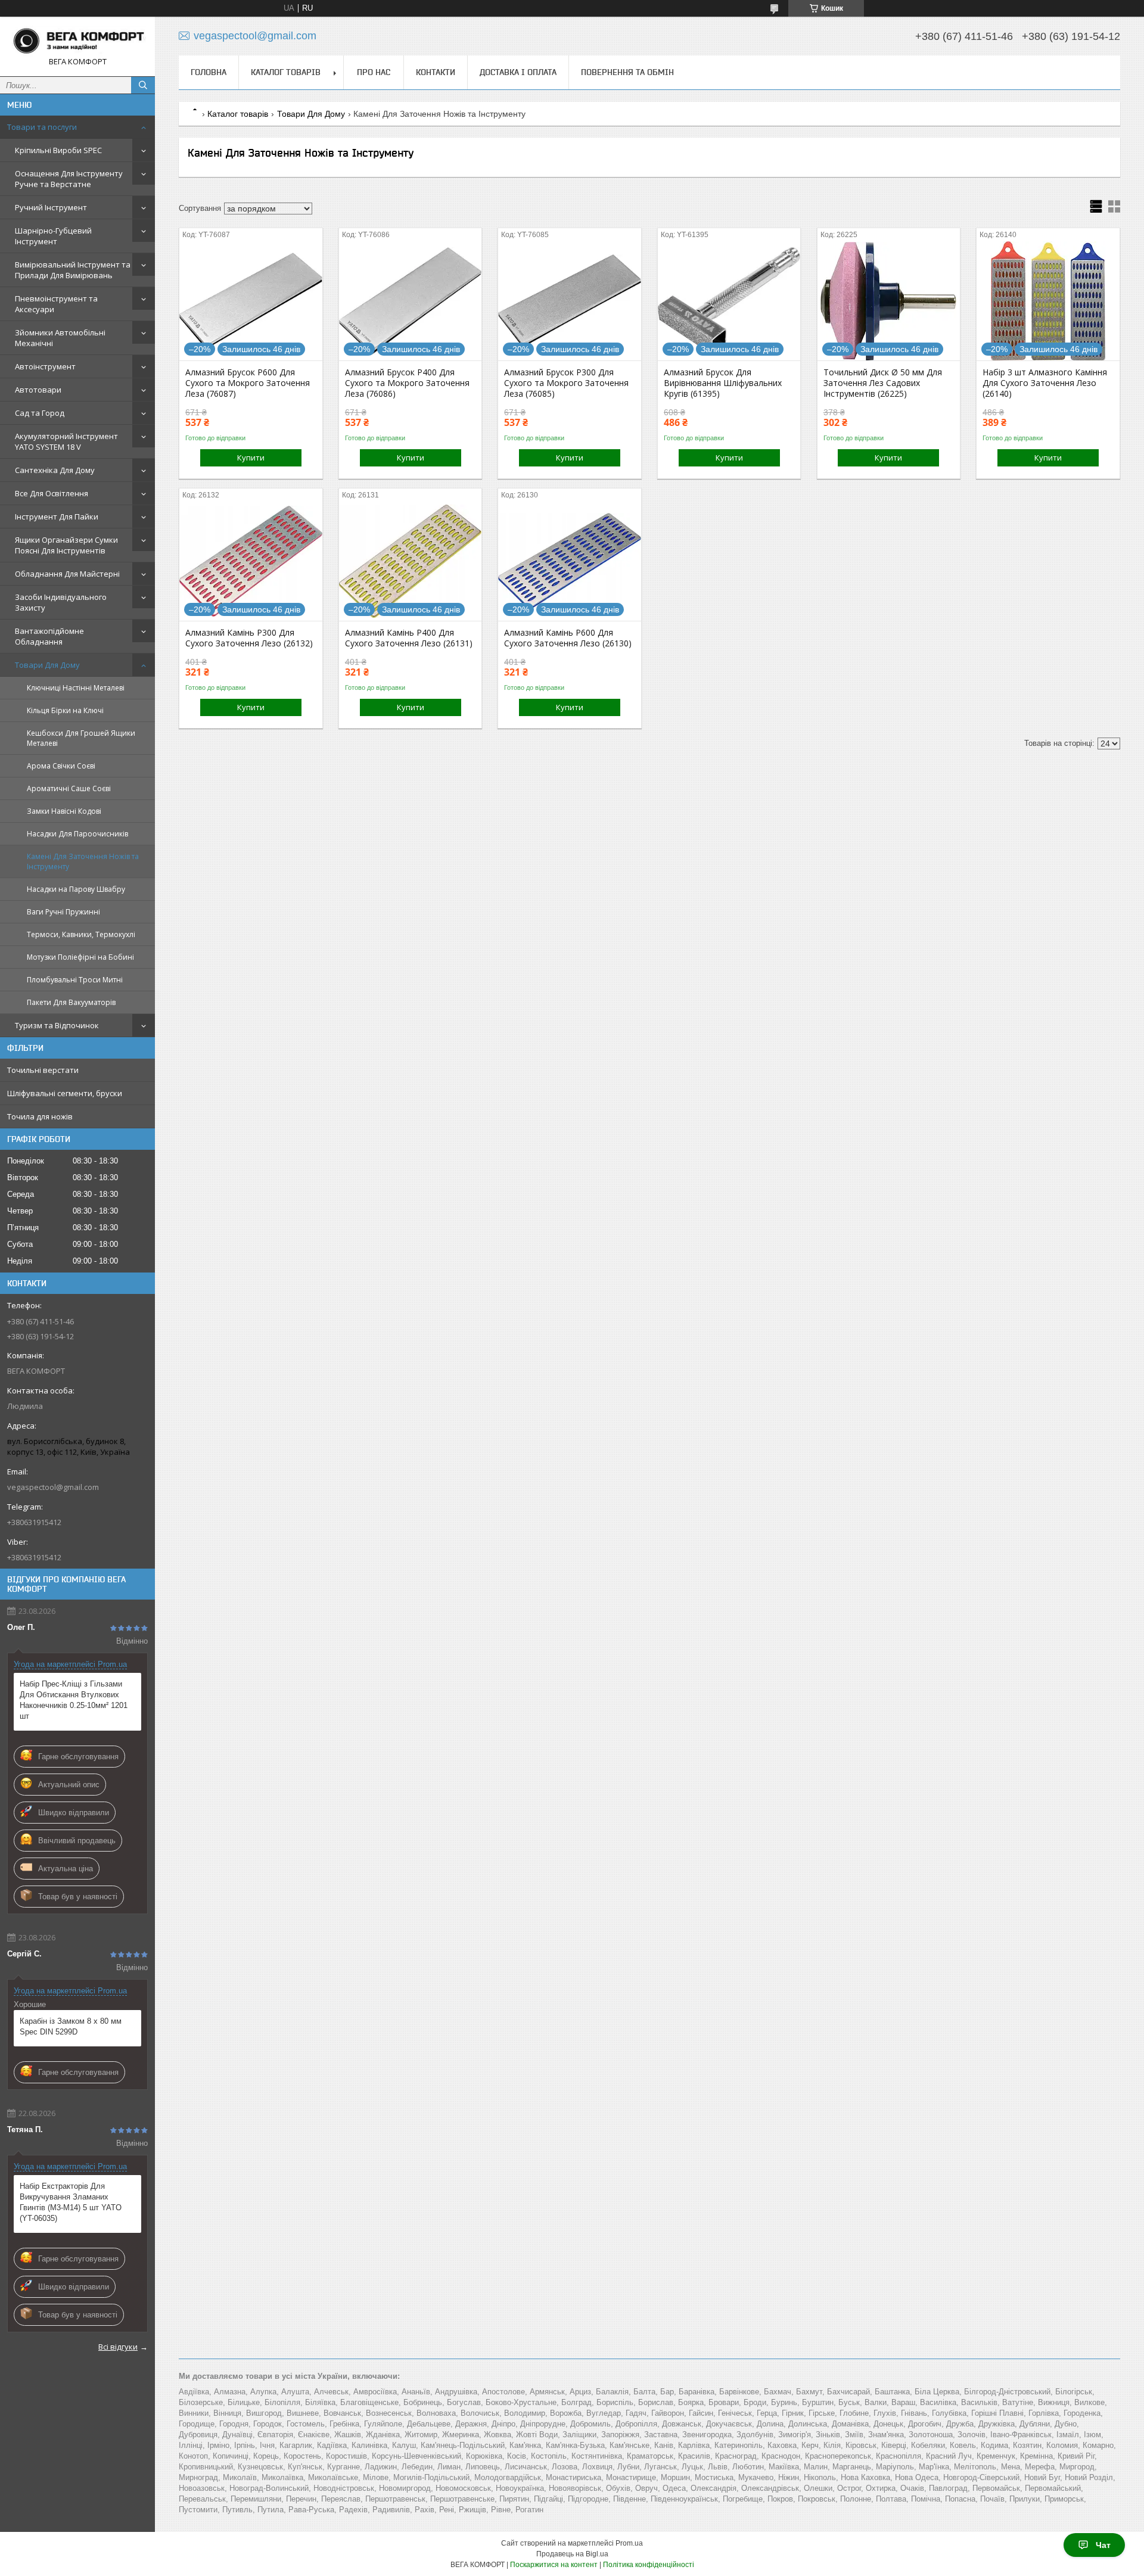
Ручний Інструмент (51, 207)
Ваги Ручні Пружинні (63, 912)
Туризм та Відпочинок (57, 1025)
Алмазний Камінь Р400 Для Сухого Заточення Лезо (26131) (409, 638)
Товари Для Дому (47, 665)
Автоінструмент (45, 366)
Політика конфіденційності (649, 2565)
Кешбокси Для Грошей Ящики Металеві (81, 738)
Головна (209, 72)
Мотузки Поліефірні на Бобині (80, 957)
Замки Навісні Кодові (64, 811)
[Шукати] (143, 85)
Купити (251, 458)
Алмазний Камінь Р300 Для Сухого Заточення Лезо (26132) (249, 638)
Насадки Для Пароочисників (77, 834)
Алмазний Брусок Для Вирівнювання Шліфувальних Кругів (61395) (723, 383)
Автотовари (38, 390)
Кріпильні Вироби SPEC (58, 150)
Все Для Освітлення (52, 493)
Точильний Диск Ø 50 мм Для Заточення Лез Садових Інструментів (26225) (883, 383)
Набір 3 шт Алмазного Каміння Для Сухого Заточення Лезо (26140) (1045, 383)
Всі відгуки (118, 2347)
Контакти (436, 72)
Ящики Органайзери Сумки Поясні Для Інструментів (66, 545)
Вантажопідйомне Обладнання (49, 636)
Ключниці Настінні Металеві (76, 688)
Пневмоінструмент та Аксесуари (56, 304)
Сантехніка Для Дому (55, 470)
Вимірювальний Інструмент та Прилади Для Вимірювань (73, 270)
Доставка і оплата (518, 72)
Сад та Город (40, 413)
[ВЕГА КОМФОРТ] (77, 41)
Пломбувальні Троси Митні (75, 980)
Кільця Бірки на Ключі (65, 710)
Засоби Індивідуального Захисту (61, 602)
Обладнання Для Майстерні (67, 574)
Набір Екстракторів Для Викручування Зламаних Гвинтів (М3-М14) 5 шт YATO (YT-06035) (71, 2202)
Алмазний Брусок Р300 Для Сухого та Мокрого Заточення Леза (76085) (566, 383)
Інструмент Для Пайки (57, 517)
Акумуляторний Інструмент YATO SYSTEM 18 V (66, 441)
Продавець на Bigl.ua (572, 2554)
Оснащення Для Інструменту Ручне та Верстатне (69, 179)
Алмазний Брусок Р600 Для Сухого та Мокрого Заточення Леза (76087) (248, 383)
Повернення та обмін (627, 72)
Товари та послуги (42, 127)
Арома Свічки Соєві (61, 766)
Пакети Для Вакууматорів (71, 1002)
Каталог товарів (286, 72)
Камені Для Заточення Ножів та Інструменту (83, 861)
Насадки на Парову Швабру (76, 889)
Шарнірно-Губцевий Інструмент (53, 236)
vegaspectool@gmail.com (53, 1487)
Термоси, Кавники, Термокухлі (81, 934)
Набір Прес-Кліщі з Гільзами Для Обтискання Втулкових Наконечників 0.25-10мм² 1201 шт (74, 1700)
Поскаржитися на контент (554, 2565)
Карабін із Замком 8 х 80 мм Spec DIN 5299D (71, 2026)
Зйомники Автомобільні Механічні (60, 338)
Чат (1103, 2545)
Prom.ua (629, 2543)
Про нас (374, 72)
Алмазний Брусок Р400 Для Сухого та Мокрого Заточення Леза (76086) (407, 383)
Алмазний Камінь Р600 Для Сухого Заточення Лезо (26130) (568, 638)
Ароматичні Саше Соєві (69, 788)
